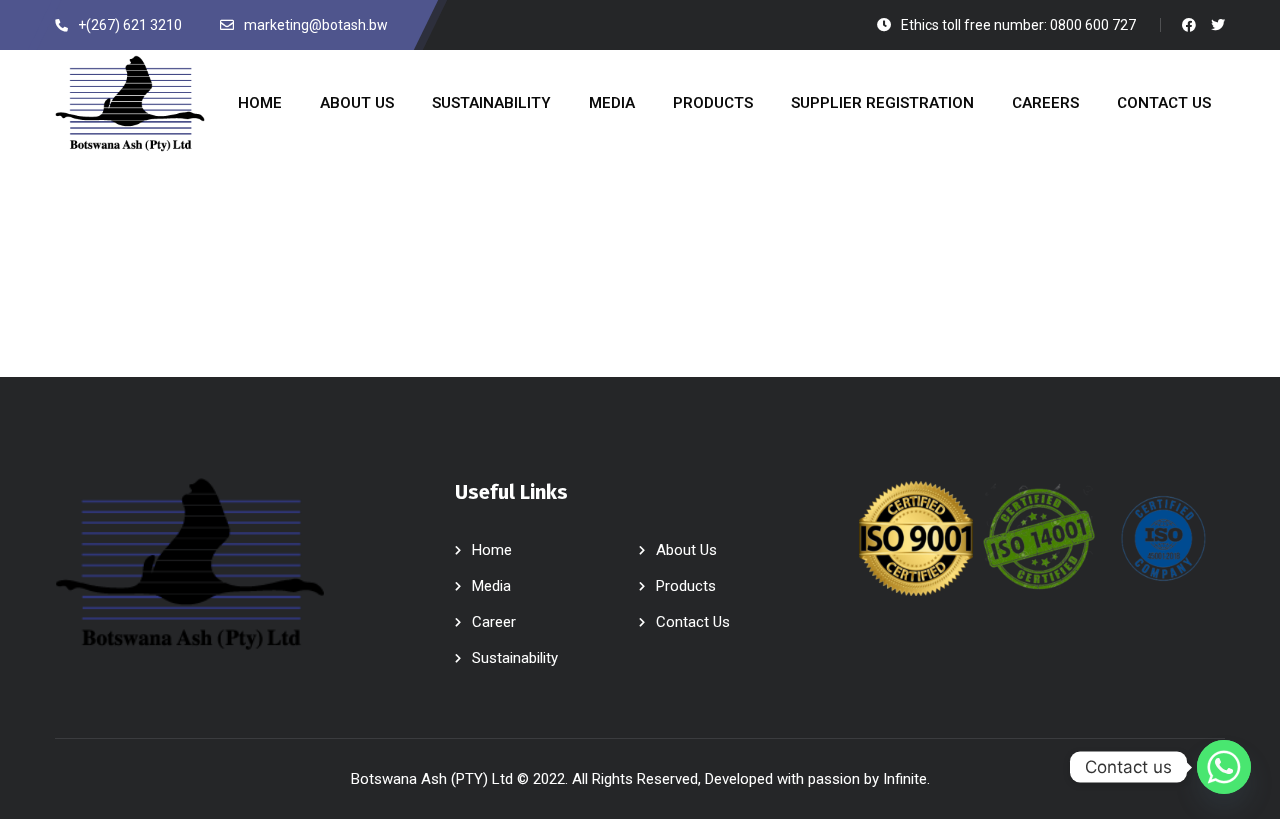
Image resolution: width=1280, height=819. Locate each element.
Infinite (905, 779)
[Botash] (130, 103)
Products (686, 586)
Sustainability (515, 658)
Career (494, 622)
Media (491, 586)
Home (492, 550)
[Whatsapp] (1224, 767)
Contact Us (693, 622)
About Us (686, 550)
